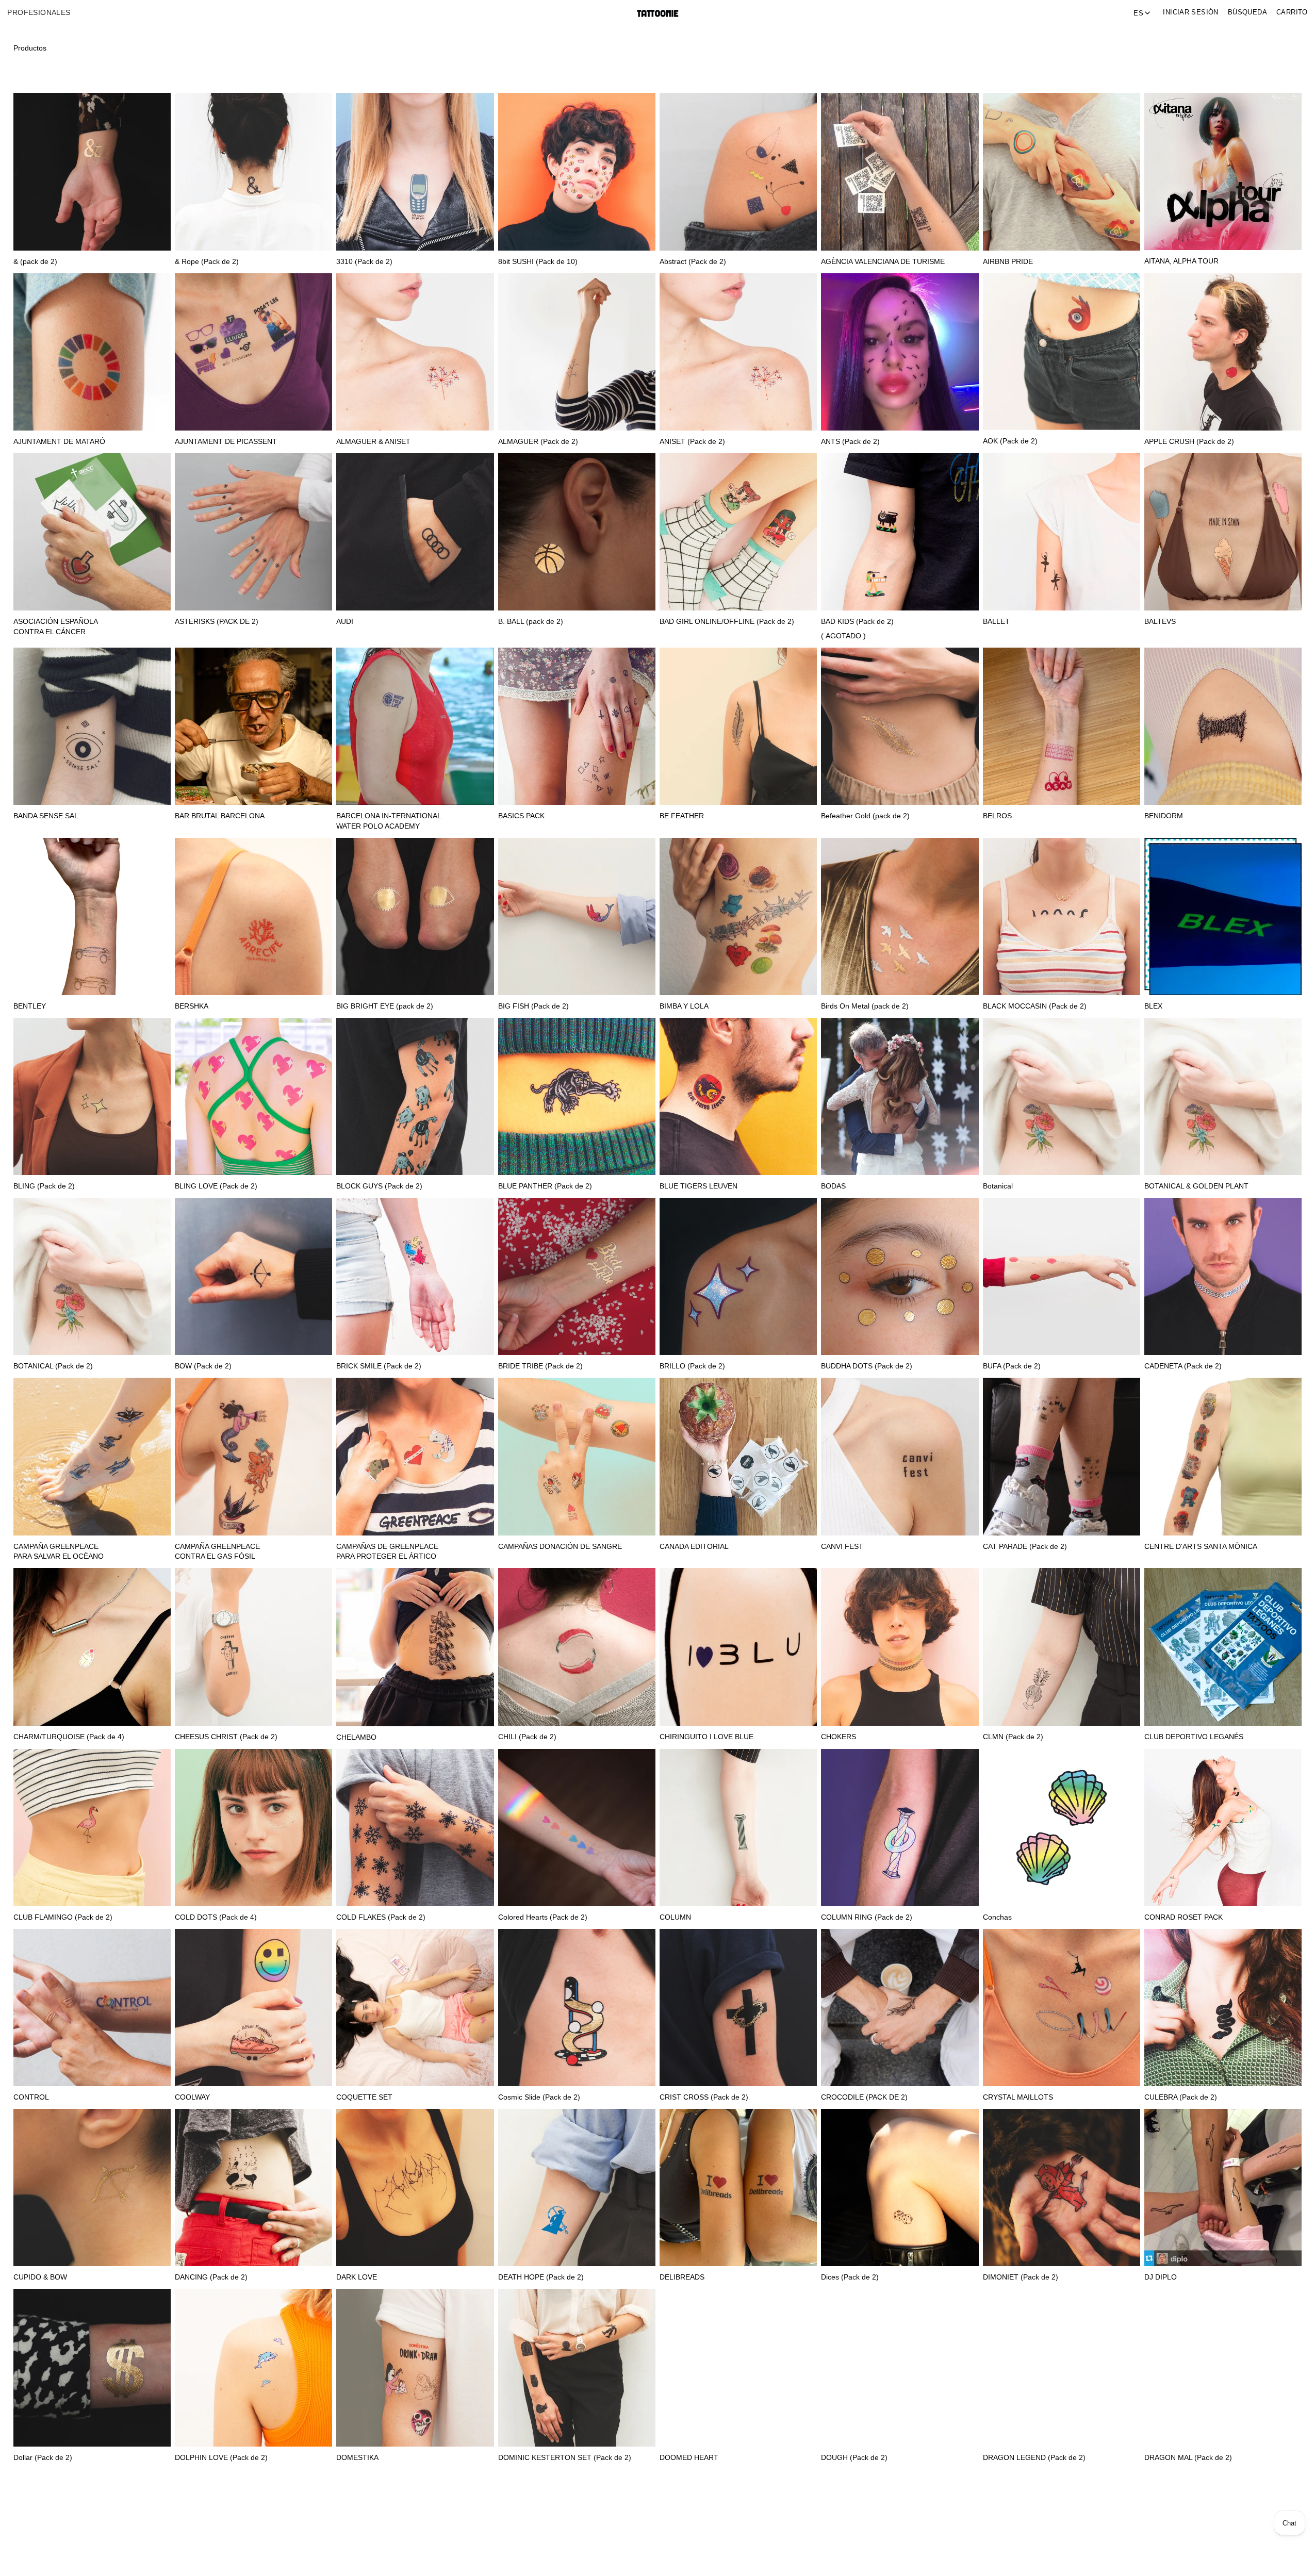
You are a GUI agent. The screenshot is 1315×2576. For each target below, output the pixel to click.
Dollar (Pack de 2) (43, 2458)
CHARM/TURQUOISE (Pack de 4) (69, 1737)
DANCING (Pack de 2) (211, 2277)
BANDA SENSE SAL (46, 816)
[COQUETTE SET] (415, 2008)
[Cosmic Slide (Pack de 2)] (577, 2008)
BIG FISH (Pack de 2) (533, 1006)
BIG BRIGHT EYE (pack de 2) (385, 1006)
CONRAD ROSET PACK (1184, 1917)
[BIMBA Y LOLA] (738, 917)
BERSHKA (192, 1006)
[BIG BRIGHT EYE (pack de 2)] (415, 917)
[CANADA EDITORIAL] (738, 1456)
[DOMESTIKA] (415, 2367)
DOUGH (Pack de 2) (854, 2458)
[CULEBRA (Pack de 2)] (1223, 2008)
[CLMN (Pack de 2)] (1062, 1647)
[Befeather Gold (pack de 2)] (900, 726)
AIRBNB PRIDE (1008, 262)
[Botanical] (1062, 1096)
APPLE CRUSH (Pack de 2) (1189, 442)
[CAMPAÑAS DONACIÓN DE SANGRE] (577, 1456)
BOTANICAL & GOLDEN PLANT (1196, 1186)
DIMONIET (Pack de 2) (1021, 2277)
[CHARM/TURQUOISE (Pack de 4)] (92, 1647)
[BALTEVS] (1223, 532)
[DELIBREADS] (738, 2187)
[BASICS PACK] (577, 726)
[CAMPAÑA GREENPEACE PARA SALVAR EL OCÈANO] (92, 1456)
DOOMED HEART (689, 2458)
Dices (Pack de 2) (850, 2277)
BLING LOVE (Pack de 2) (216, 1186)
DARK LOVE (357, 2277)
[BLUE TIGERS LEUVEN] (738, 1096)
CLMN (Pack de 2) (1013, 1737)
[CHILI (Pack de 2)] (577, 1647)
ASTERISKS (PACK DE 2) (217, 622)
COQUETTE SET (364, 2097)
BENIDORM (1164, 816)
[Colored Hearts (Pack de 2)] (577, 1828)
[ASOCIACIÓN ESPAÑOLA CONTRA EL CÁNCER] (92, 532)
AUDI (345, 622)
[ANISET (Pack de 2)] (738, 352)
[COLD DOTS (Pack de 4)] (253, 1828)
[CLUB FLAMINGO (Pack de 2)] (92, 1828)
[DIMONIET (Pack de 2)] (1062, 2187)
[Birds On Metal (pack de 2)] (900, 917)
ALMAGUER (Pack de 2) (538, 442)
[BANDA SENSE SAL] (92, 726)
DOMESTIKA (357, 2458)
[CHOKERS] (900, 1647)
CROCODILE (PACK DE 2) (864, 2097)
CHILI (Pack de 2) (527, 1737)
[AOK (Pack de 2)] (1062, 352)
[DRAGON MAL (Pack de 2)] (1223, 2367)
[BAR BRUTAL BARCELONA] (253, 726)
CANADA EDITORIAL (694, 1547)
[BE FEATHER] (738, 726)
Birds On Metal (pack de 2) (865, 1006)
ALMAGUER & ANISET (373, 442)
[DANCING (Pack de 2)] (253, 2187)
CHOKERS (839, 1737)
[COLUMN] (738, 1828)
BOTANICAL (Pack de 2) (53, 1366)
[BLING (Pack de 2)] (92, 1096)
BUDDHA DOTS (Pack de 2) (867, 1366)
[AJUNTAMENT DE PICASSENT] (253, 352)
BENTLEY (30, 1006)
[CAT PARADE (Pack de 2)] (1062, 1456)
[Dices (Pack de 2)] (900, 2187)
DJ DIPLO (1161, 2277)
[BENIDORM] (1223, 726)
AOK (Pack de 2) (1010, 441)
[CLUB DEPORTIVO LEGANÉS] (1223, 1647)
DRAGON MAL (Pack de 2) (1188, 2458)
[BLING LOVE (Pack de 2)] (253, 1096)
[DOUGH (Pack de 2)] (900, 2367)
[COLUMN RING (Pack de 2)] (900, 1828)
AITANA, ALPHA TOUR (1181, 261)
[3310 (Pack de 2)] (415, 171)
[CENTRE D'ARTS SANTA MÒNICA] (1223, 1456)
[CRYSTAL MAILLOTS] (1062, 2008)
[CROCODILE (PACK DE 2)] (900, 2008)
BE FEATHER (682, 816)
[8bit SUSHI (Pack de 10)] (577, 171)
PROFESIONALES (39, 13)
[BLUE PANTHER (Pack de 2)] (577, 1096)
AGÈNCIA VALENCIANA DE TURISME (883, 262)
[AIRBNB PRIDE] (1062, 171)
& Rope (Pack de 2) (207, 262)
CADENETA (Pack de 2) (1183, 1366)
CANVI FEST (842, 1547)
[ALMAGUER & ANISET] (415, 352)
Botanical (998, 1186)
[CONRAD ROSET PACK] (1223, 1828)
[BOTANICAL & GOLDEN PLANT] (1223, 1096)
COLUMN (675, 1917)
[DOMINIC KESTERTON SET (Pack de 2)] (577, 2367)
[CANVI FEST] (900, 1456)
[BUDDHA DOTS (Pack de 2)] (900, 1276)
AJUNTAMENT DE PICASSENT (226, 442)
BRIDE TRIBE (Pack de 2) (540, 1366)
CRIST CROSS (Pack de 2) (704, 2097)
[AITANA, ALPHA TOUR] (1223, 171)
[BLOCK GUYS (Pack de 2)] (415, 1096)
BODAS (833, 1186)
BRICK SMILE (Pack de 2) (379, 1366)
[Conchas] (1062, 1828)
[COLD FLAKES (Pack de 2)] (415, 1828)
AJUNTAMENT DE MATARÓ (59, 442)
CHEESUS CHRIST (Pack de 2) (226, 1737)
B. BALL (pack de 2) (531, 622)
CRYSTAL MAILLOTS (1018, 2097)
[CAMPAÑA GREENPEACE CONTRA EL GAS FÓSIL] (253, 1456)
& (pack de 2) (35, 262)
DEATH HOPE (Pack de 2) (541, 2277)
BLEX (1153, 1006)
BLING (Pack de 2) (44, 1186)
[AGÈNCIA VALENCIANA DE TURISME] (900, 171)
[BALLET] (1062, 532)
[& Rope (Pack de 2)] (253, 171)
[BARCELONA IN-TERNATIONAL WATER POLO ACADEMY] (415, 726)
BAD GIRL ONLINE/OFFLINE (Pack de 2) (727, 622)
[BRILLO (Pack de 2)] (738, 1276)
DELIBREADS (682, 2277)
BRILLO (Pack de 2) (692, 1366)
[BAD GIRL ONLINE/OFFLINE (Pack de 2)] (738, 532)
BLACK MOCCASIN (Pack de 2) (1035, 1006)
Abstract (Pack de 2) (693, 262)
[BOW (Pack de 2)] (253, 1276)
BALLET (996, 622)
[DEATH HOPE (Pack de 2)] (577, 2187)
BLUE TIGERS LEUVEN (698, 1186)
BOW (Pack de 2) (203, 1366)
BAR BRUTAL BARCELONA (220, 816)
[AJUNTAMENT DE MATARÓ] (92, 352)
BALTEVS (1160, 622)
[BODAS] (900, 1096)
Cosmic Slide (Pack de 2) (539, 2097)
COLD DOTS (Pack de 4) (216, 1917)
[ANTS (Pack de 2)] (900, 352)
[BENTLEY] (92, 917)
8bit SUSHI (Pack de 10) (538, 262)
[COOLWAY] (253, 2008)
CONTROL (31, 2097)
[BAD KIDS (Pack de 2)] (900, 532)
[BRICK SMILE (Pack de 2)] (415, 1276)
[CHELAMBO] (415, 1647)
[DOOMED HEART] (738, 2367)
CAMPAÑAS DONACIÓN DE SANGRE (560, 1547)
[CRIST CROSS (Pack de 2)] (738, 2008)
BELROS (997, 816)
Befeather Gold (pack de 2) (865, 816)
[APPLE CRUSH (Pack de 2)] (1223, 352)
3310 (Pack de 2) (364, 262)
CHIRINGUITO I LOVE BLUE (706, 1737)
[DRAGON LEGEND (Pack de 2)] (1062, 2367)
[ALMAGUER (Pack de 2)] (577, 352)
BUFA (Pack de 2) (1012, 1366)
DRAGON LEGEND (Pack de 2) (1034, 2458)
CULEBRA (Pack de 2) (1181, 2097)
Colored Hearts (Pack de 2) (543, 1917)
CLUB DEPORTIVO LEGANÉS (1194, 1737)
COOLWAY (192, 2097)
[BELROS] (1062, 726)
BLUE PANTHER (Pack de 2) (545, 1186)
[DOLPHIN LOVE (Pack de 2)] (253, 2367)
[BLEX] (1223, 917)
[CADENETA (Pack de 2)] (1223, 1276)
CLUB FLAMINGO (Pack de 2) (63, 1917)
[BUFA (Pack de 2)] (1062, 1276)
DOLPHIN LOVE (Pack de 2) (221, 2458)
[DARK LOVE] (415, 2187)
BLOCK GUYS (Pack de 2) (379, 1186)
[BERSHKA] (253, 917)
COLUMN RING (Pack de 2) (867, 1917)
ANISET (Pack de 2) (692, 442)
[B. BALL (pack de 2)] (577, 532)
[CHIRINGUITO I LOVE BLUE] (738, 1647)
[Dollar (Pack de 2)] (92, 2367)
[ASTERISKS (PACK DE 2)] (253, 532)
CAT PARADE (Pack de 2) (1025, 1547)
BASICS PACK (521, 816)
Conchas (997, 1917)
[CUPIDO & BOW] (92, 2187)
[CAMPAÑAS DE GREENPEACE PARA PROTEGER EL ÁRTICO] (415, 1456)
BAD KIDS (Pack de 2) (857, 622)
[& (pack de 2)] (92, 171)
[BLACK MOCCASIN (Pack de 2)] (1062, 917)
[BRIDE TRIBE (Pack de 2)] (577, 1276)
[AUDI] (415, 532)
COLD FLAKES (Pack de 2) (381, 1917)
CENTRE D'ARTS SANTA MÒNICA (1201, 1547)
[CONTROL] (92, 2008)
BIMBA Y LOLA (684, 1006)
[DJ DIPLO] (1223, 2187)
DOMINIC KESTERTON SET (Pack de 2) (565, 2458)
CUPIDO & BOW (40, 2277)
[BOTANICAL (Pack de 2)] (92, 1276)
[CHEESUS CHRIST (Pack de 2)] (253, 1647)
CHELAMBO (356, 1737)
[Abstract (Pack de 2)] (738, 171)
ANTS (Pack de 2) (850, 442)
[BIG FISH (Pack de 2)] (577, 917)
